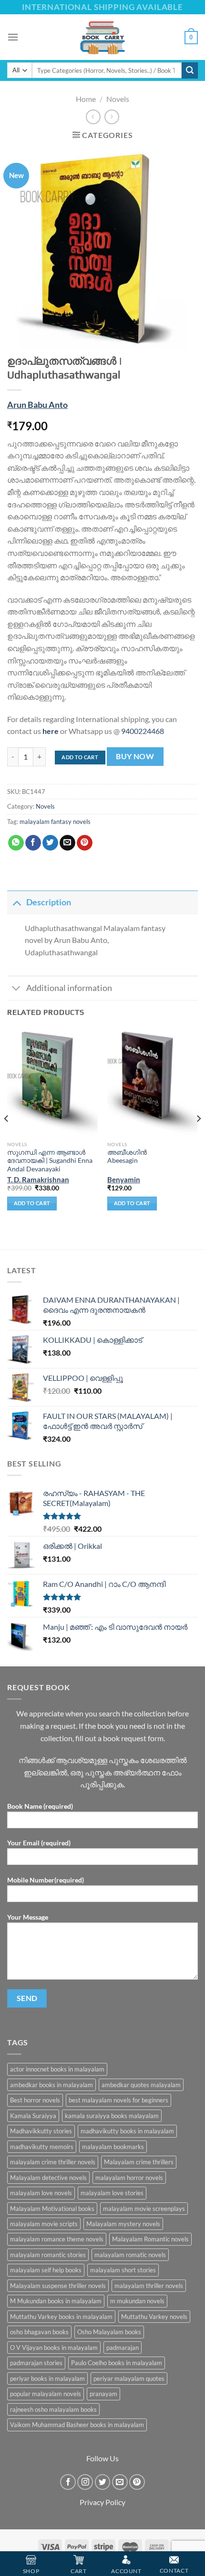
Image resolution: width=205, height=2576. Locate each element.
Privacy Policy (102, 2502)
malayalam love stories (112, 2193)
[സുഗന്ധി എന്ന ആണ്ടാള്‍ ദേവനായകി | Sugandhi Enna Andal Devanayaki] (52, 1082)
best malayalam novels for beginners (118, 2100)
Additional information (69, 988)
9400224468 (143, 731)
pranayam (103, 2394)
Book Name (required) (40, 1806)
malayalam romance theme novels (57, 2239)
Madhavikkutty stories (41, 2131)
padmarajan (123, 2348)
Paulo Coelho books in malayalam (117, 2363)
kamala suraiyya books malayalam (112, 2116)
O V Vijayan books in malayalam (54, 2348)
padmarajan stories (36, 2363)
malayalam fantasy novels (55, 822)
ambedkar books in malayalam (51, 2085)
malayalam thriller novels (149, 2286)
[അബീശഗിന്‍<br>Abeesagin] (153, 1082)
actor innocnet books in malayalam (57, 2069)
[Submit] (190, 70)
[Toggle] (16, 902)
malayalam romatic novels (130, 2255)
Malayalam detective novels (48, 2178)
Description (49, 902)
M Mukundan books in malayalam (56, 2301)
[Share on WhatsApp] (16, 843)
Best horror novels (35, 2100)
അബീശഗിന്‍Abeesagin (127, 1157)
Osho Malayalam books (109, 2332)
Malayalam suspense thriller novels (58, 2286)
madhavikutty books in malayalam (127, 2131)
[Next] (198, 1138)
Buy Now (135, 756)
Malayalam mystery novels (123, 2224)
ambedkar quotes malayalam (141, 2085)
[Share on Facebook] (33, 843)
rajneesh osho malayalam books (53, 2409)
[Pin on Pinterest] (85, 843)
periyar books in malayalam (47, 2378)
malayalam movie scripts (44, 2224)
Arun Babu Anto (37, 405)
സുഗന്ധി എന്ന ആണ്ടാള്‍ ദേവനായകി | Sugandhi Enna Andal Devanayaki (50, 1161)
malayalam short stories (123, 2270)
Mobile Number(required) (46, 1880)
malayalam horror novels (129, 2178)
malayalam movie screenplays (144, 2209)
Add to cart (80, 757)
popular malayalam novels (46, 2394)
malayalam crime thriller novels (53, 2162)
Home (86, 99)
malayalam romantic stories (48, 2255)
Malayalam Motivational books (52, 2209)
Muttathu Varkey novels (154, 2317)
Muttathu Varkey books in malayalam (61, 2317)
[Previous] (7, 1138)
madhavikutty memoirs (42, 2147)
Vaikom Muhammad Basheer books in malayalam (77, 2425)
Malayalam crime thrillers (139, 2162)
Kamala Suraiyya (33, 2116)
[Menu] (13, 37)
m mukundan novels (137, 2301)
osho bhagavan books (39, 2332)
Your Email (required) (39, 1843)
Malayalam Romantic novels (150, 2239)
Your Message (28, 1917)
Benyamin (124, 1179)
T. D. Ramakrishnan (38, 1179)
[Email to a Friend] (67, 843)
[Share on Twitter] (50, 843)
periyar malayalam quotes (129, 2378)
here (51, 731)
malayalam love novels (41, 2193)
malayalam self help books (46, 2270)
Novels (118, 99)
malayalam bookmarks (113, 2147)
